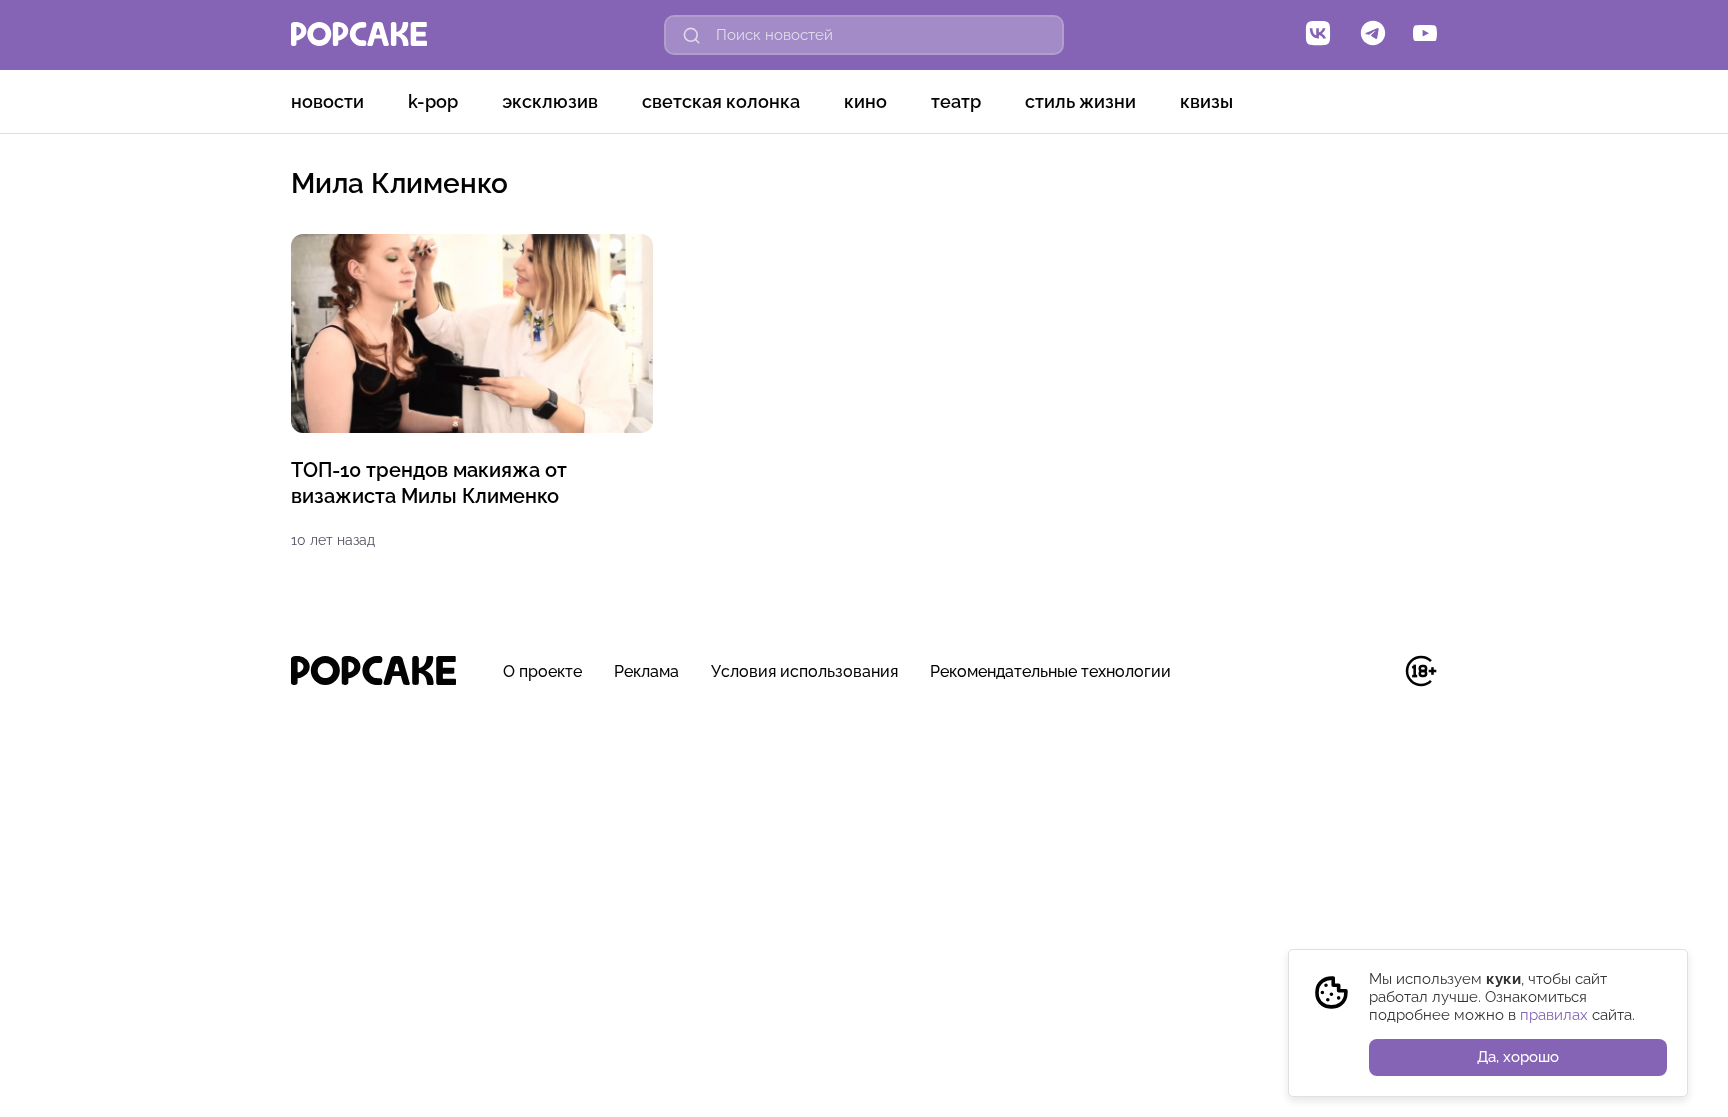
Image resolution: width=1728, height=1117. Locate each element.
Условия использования (804, 671)
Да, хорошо (1518, 1057)
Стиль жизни (1080, 101)
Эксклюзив (550, 101)
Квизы (1206, 101)
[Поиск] (692, 35)
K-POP (433, 101)
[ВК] (1318, 35)
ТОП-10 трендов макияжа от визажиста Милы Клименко (429, 483)
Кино (865, 101)
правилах (1554, 1015)
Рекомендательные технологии (1050, 671)
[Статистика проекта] (1375, 681)
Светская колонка (721, 101)
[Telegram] (1373, 35)
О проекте (542, 671)
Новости (327, 101)
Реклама (646, 671)
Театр (956, 101)
